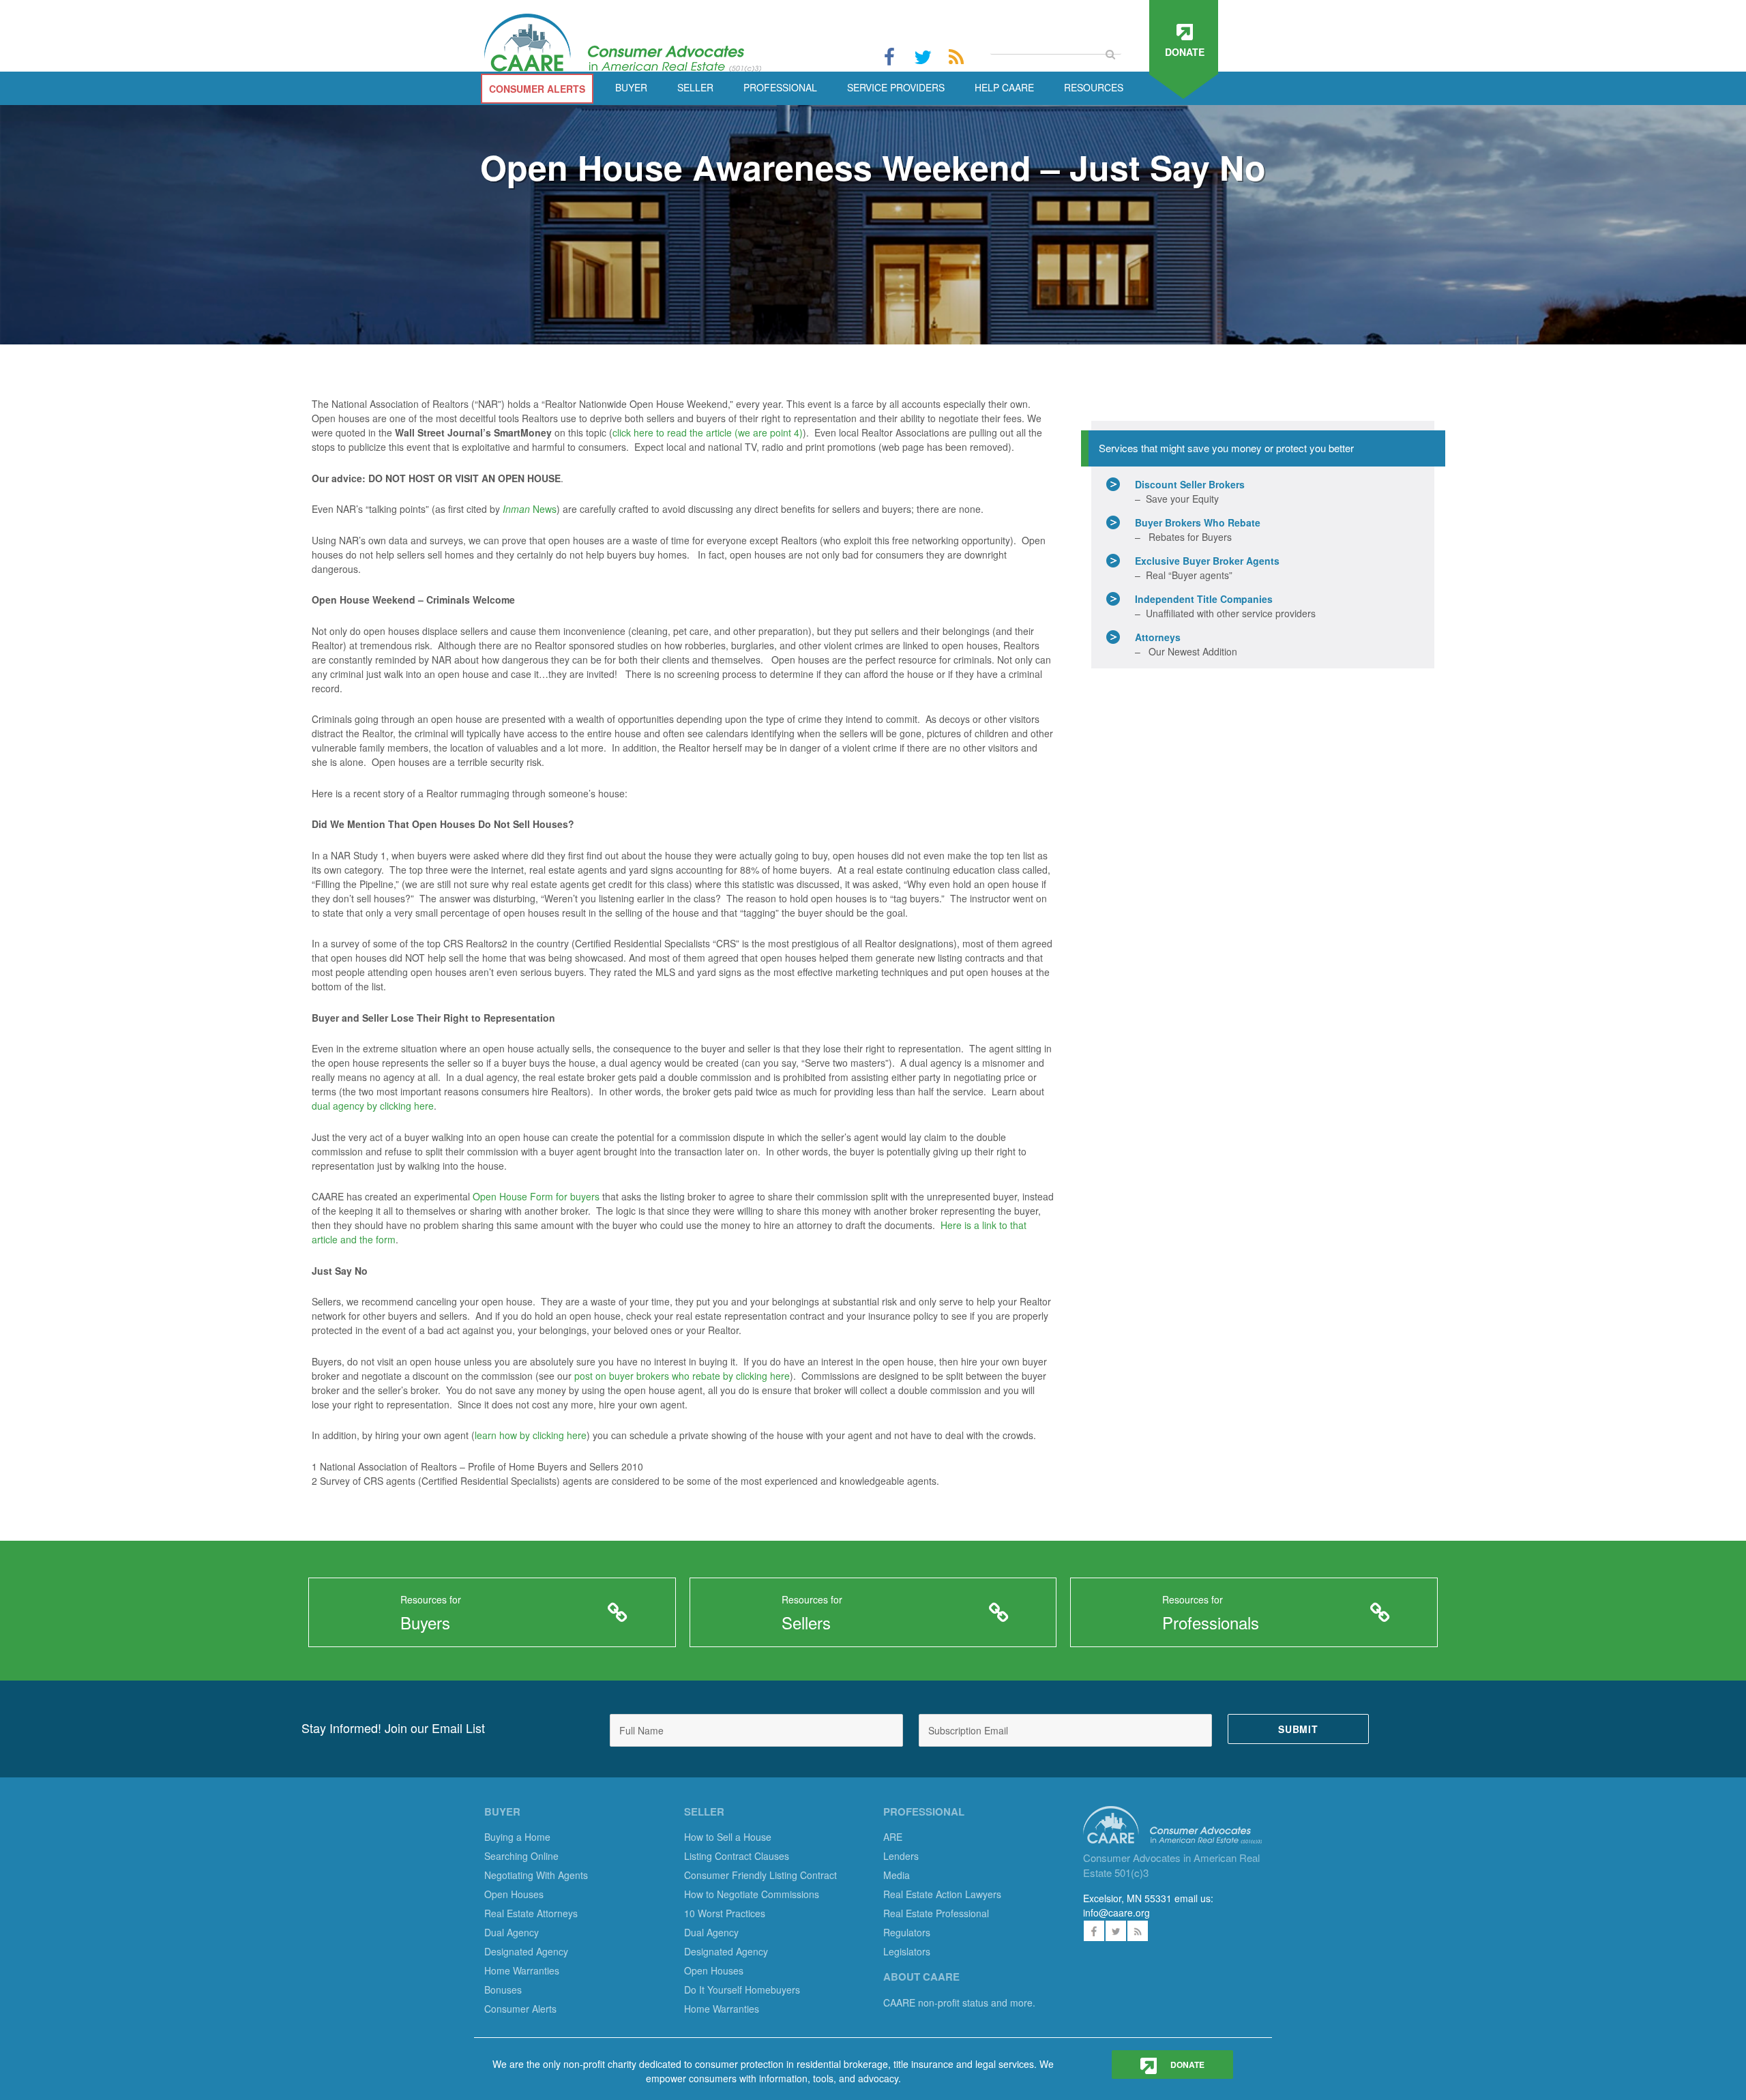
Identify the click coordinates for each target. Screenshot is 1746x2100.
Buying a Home (517, 1837)
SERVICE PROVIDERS (896, 87)
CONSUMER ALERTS (537, 89)
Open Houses (514, 1894)
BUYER (631, 87)
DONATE (1186, 2065)
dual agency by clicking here (373, 1106)
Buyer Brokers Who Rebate (1198, 522)
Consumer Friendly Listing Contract (760, 1875)
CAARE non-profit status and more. (961, 2002)
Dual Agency (512, 1932)
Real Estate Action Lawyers (942, 1894)
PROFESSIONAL (780, 87)
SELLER (695, 87)
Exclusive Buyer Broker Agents (1207, 561)
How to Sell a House (728, 1837)
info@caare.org (1116, 1912)
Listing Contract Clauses (737, 1856)
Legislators (907, 1951)
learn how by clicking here (531, 1435)
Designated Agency (526, 1951)
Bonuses (503, 1990)
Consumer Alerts (520, 2009)
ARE (893, 1837)
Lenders (901, 1856)
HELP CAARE (1004, 87)
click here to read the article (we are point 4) (708, 432)
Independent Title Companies (1204, 599)
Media (897, 1875)
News (530, 509)
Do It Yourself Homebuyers (742, 1990)
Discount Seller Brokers (1190, 484)
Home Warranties (522, 1970)
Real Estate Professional (936, 1913)
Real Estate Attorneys (531, 1913)
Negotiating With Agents (536, 1875)
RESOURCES (1094, 87)
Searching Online (521, 1856)
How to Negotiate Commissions (752, 1894)
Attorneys (1158, 637)
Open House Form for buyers (536, 1196)
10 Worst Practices (725, 1913)
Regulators (907, 1932)
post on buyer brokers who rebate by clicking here (682, 1376)
